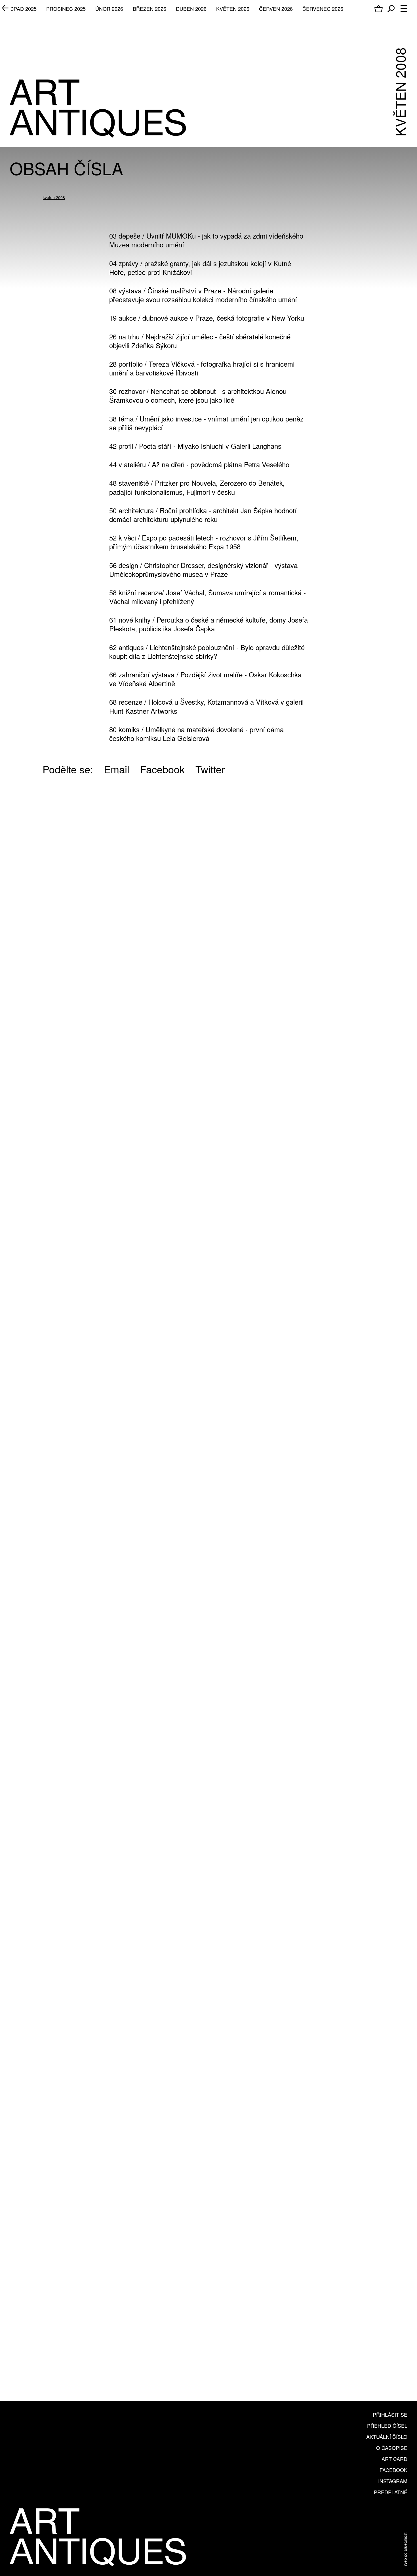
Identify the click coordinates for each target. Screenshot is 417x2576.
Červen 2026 (276, 9)
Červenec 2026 (323, 9)
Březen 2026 (149, 9)
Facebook (393, 2470)
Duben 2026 (191, 9)
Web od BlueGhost (405, 2549)
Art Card (394, 2459)
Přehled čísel (387, 2425)
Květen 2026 (233, 9)
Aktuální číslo (387, 2437)
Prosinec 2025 (66, 9)
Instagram (393, 2481)
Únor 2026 (109, 9)
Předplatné (391, 2492)
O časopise (392, 2448)
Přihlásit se (390, 2414)
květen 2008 (54, 197)
